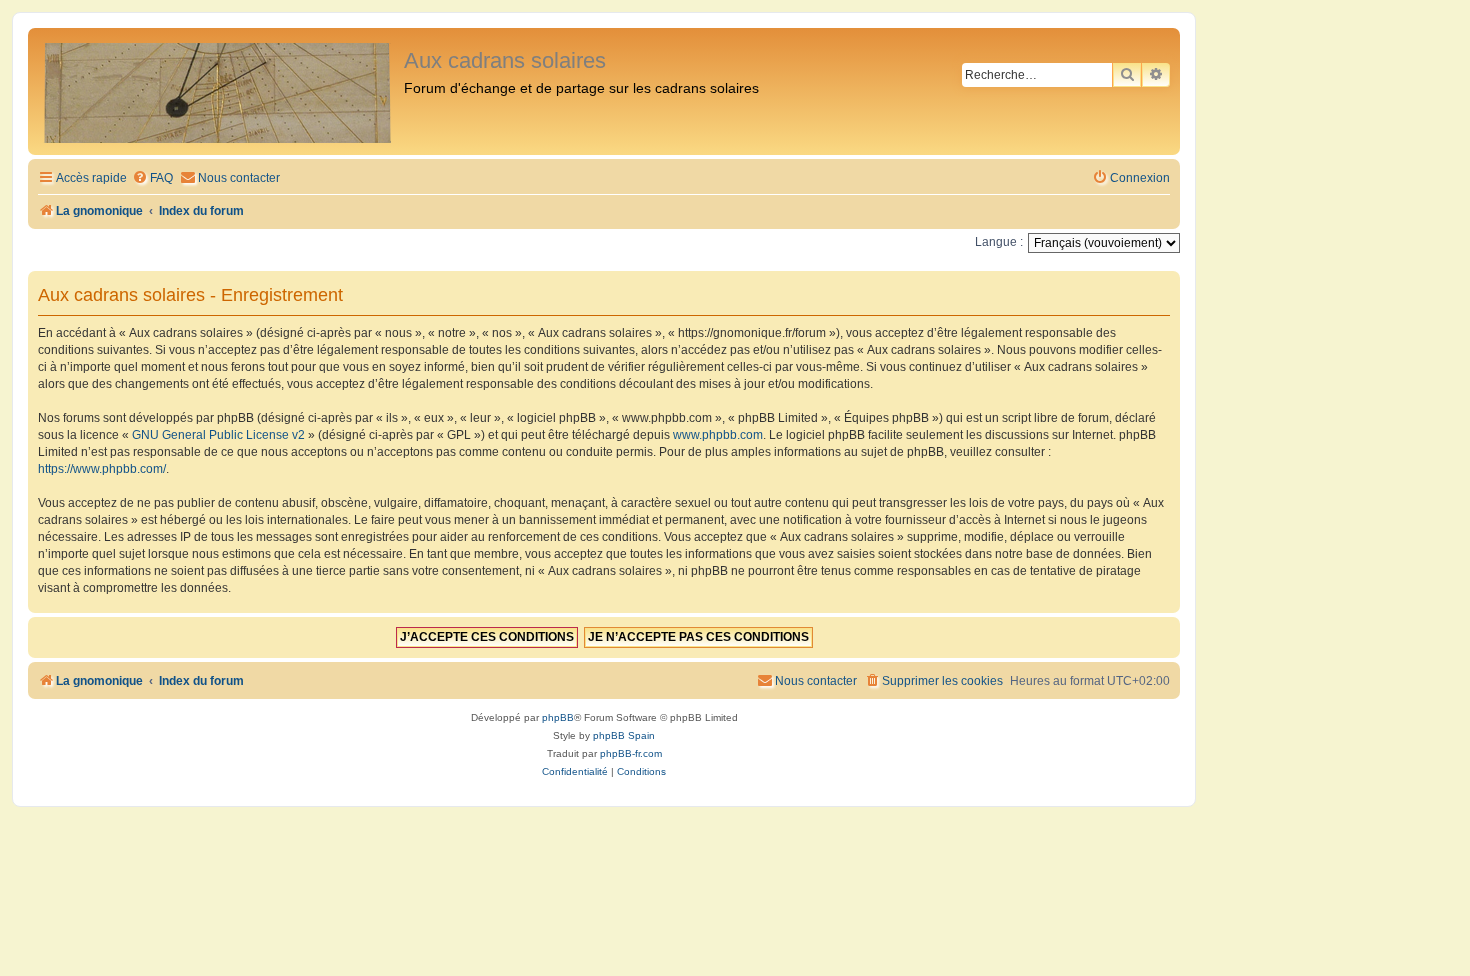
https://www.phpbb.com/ (102, 469)
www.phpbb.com (718, 435)
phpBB (558, 717)
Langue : (999, 242)
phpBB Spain (624, 735)
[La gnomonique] (218, 91)
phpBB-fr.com (631, 753)
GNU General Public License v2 (218, 435)
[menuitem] (152, 178)
